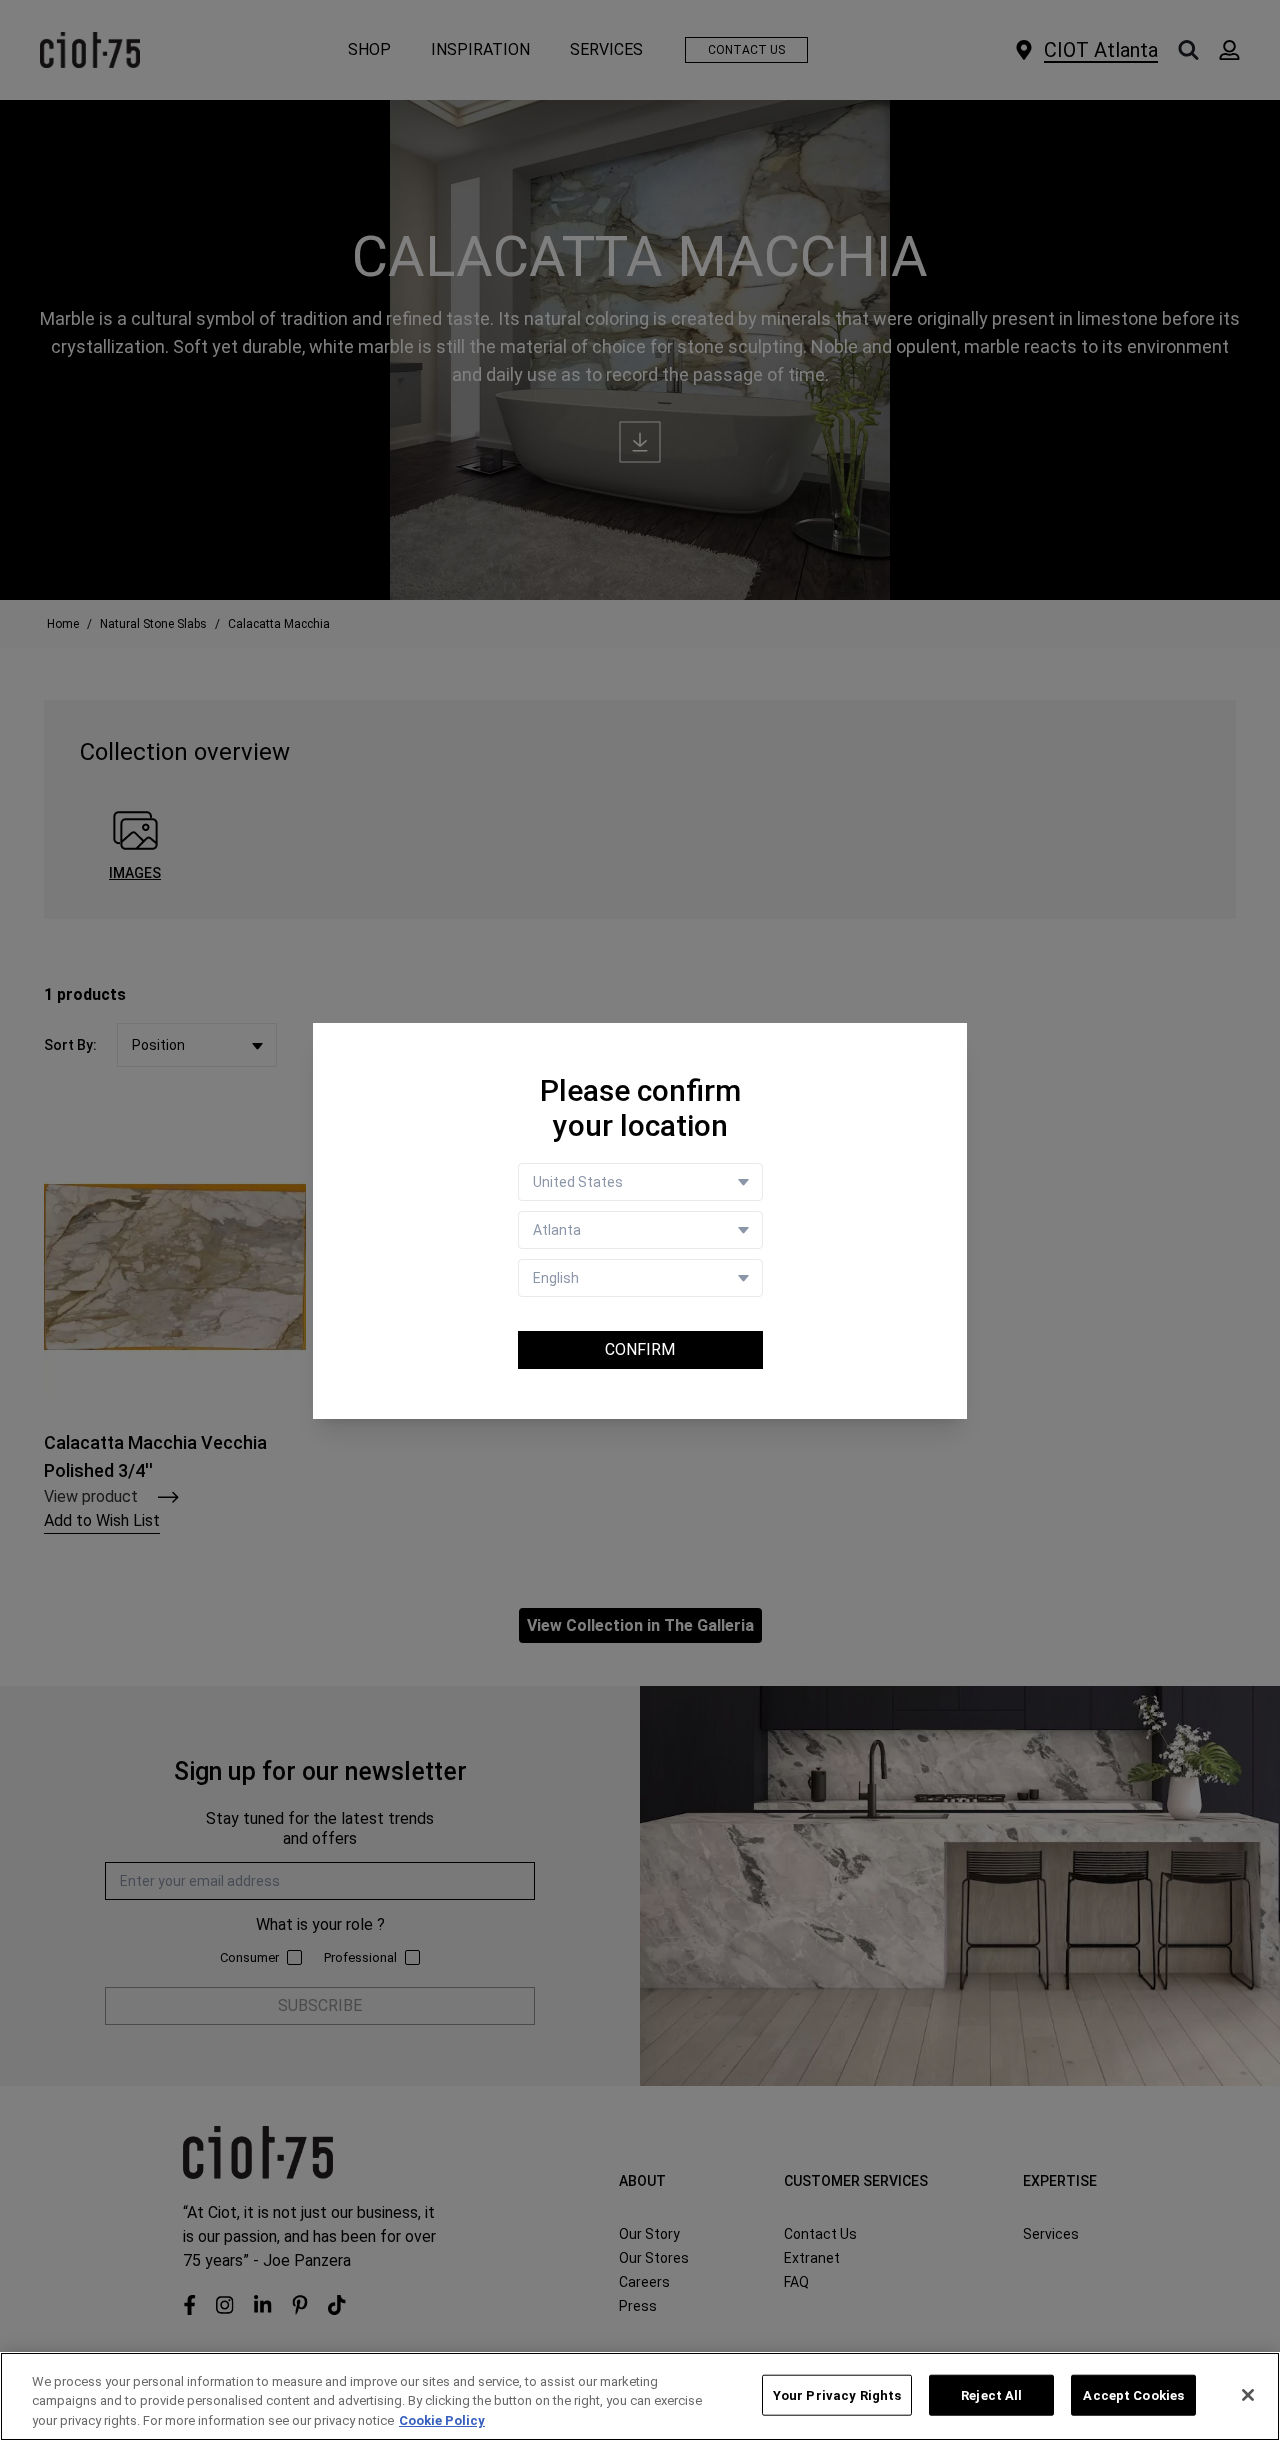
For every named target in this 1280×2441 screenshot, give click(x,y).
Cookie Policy (442, 2420)
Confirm (640, 1349)
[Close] (1248, 2395)
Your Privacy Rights (837, 2394)
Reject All (991, 2394)
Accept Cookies (1133, 2394)
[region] (640, 2396)
